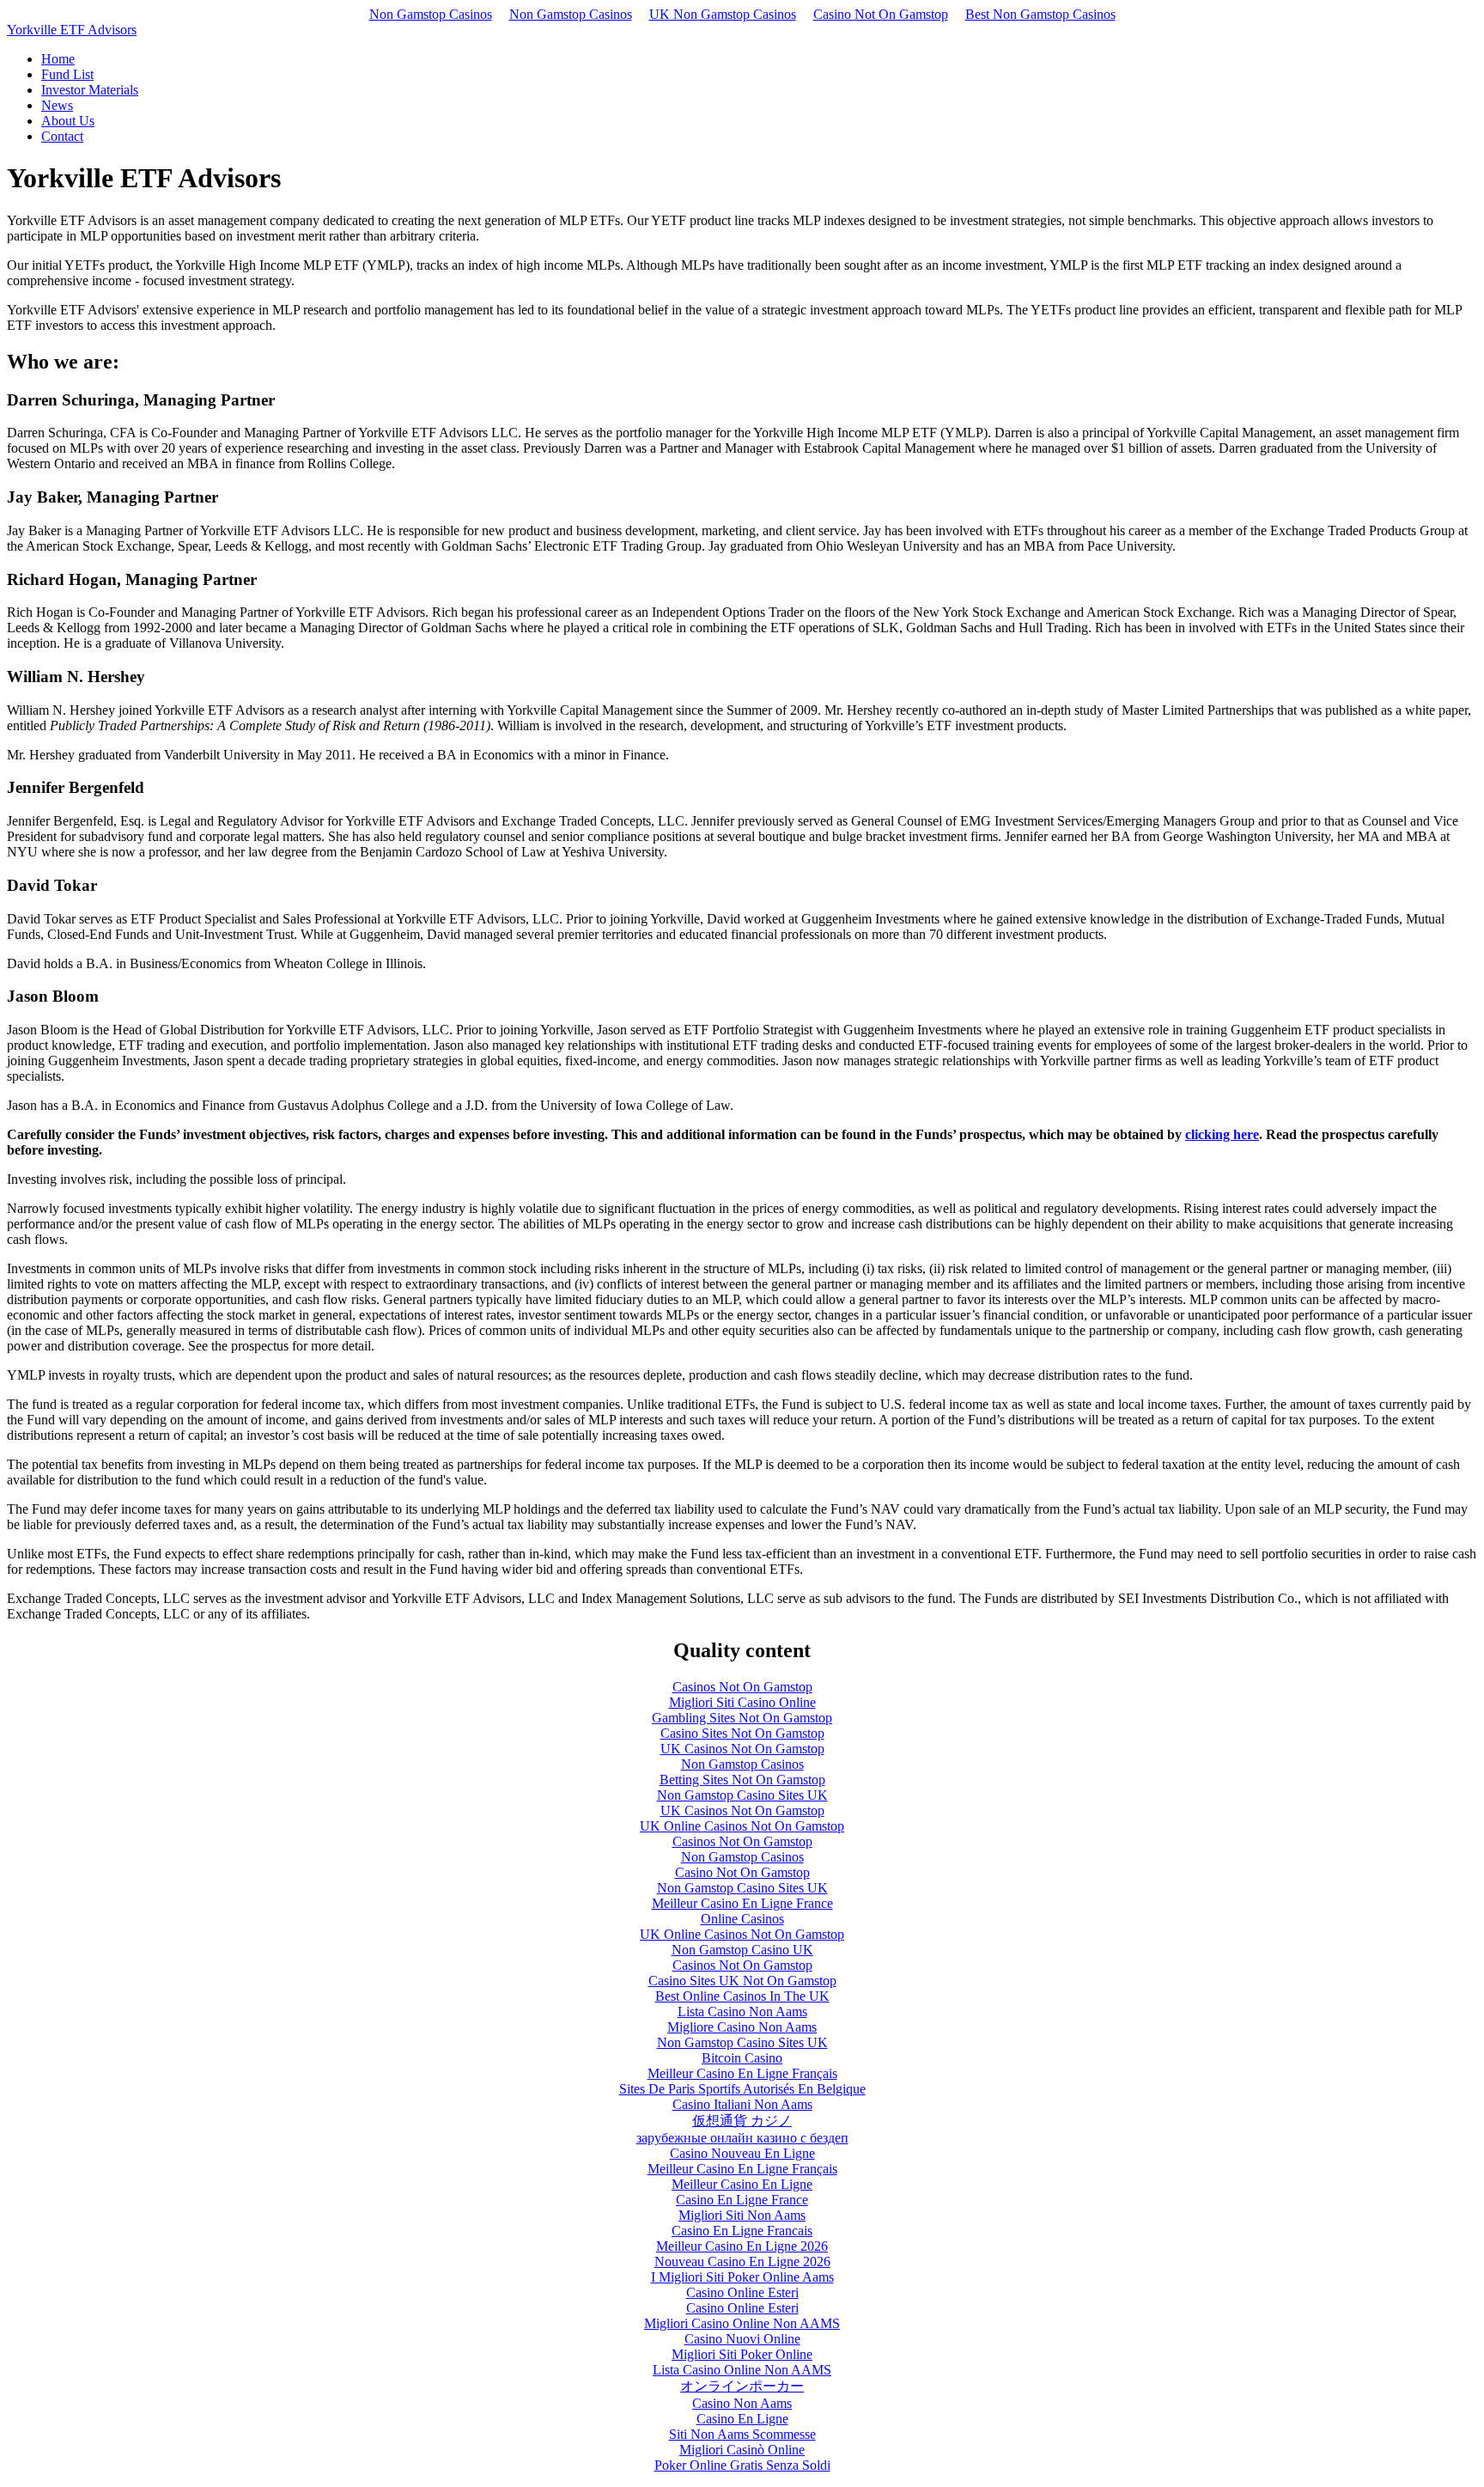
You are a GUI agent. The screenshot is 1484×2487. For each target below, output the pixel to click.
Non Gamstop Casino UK (742, 1950)
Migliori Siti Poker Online (742, 2354)
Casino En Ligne (742, 2419)
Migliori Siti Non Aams (742, 2215)
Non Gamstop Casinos (431, 14)
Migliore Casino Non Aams (742, 2027)
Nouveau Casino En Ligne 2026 (742, 2261)
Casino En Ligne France (742, 2200)
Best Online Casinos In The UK (742, 1996)
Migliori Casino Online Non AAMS (742, 2323)
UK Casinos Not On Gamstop (742, 1749)
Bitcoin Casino (742, 2058)
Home (58, 59)
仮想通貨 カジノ (742, 2121)
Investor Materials (90, 90)
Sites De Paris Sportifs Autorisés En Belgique (742, 2089)
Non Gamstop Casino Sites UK (742, 1795)
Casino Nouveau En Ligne (742, 2153)
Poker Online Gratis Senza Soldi (742, 2465)
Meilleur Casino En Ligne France (742, 1903)
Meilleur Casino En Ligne (742, 2184)
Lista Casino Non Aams (742, 2012)
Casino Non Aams (742, 2403)
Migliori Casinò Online (742, 2450)
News (57, 105)
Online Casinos (742, 1919)
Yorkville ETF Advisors (72, 30)
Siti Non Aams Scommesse (742, 2434)
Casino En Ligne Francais (742, 2231)
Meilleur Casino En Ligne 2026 (742, 2246)
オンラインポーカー (742, 2386)
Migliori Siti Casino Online (742, 1702)
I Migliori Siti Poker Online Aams (742, 2277)
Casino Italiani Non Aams (742, 2104)
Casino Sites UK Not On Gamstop (742, 1981)
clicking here (1222, 1134)
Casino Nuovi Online (742, 2339)
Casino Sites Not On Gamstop (742, 1733)
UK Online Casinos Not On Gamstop (742, 1826)
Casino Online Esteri (742, 2292)
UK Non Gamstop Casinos (723, 14)
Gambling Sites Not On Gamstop (742, 1718)
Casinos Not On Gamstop (742, 1687)
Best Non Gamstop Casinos (1040, 14)
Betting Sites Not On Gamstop (742, 1780)
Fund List (67, 74)
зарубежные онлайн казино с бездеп (742, 2138)
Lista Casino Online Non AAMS (742, 2370)
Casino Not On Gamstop (881, 14)
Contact (62, 136)
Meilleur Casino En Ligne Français (742, 2073)
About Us (68, 121)
